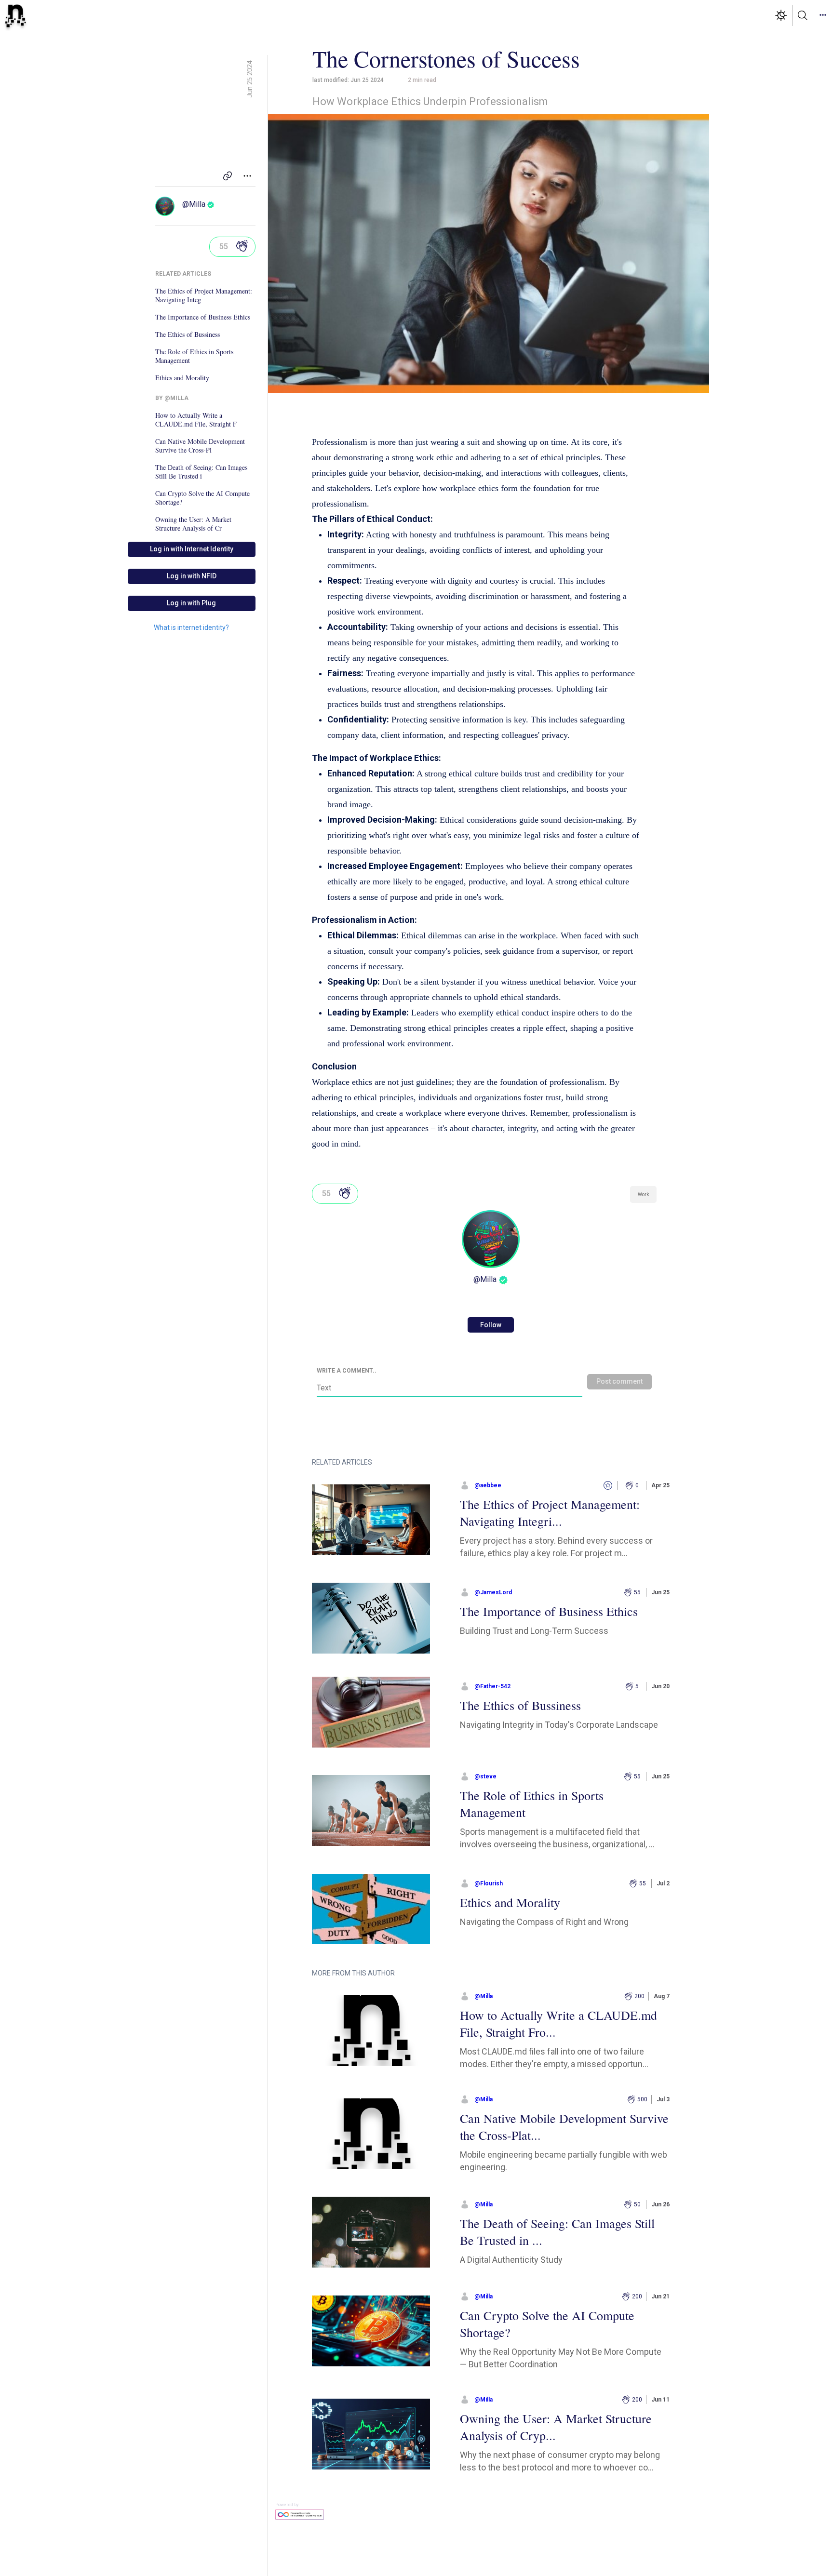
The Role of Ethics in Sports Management (194, 356)
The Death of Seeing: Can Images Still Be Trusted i (201, 472)
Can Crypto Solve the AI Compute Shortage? (202, 498)
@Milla (194, 204)
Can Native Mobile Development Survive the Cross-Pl (200, 446)
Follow (491, 1325)
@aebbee (488, 1485)
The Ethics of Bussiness (188, 334)
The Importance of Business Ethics (203, 317)
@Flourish (489, 1883)
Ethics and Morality (182, 378)
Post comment (619, 1381)
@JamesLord (493, 1592)
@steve (485, 1776)
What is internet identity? (191, 627)
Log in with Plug (191, 603)
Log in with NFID (192, 576)
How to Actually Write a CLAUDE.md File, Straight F (196, 420)
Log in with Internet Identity (192, 549)
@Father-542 (492, 1686)
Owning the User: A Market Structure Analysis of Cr (193, 524)
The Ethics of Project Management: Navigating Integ (204, 295)
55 (224, 247)
